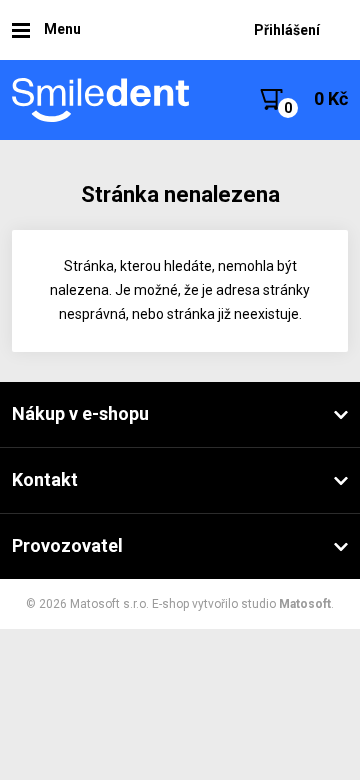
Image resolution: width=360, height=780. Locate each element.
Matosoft (305, 604)
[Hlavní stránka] (102, 100)
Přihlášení (287, 30)
